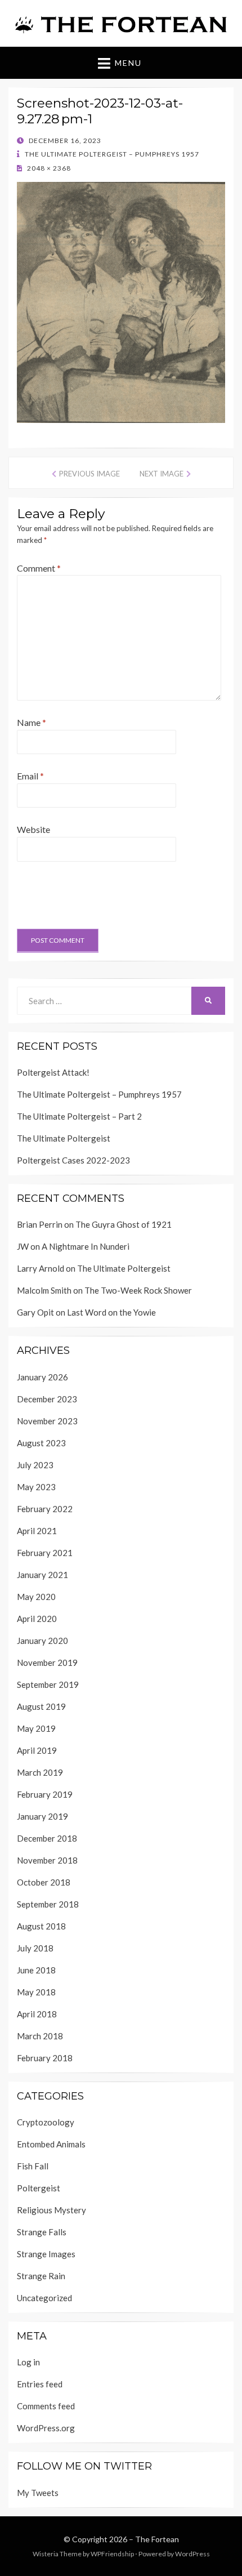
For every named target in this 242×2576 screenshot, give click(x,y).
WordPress (192, 2554)
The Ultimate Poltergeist (64, 1138)
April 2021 (37, 1531)
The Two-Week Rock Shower (138, 1290)
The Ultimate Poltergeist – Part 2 (79, 1116)
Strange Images (46, 2254)
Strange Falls (42, 2232)
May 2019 (36, 1728)
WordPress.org (46, 2428)
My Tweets (38, 2493)
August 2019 (41, 1706)
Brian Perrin (40, 1224)
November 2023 (47, 1421)
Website (33, 829)
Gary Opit (35, 1312)
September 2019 (48, 1684)
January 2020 (42, 1641)
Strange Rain (41, 2276)
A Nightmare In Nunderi (86, 1246)
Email (30, 776)
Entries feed (40, 2384)
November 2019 (47, 1663)
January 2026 (42, 1377)
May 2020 (36, 1597)
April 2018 (37, 2014)
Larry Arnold (41, 1268)
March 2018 (40, 2036)
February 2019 (45, 1794)
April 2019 (37, 1750)
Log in (28, 2362)
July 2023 (35, 1465)
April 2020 (37, 1619)
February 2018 (45, 2058)
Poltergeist (39, 2188)
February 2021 (45, 1553)
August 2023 (41, 1443)
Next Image (162, 474)
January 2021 (42, 1575)
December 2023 (47, 1399)
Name (32, 722)
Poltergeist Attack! (53, 1072)
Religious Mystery (51, 2210)
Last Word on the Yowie (111, 1312)
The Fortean (157, 2539)
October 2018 (44, 1882)
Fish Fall (33, 2166)
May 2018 (36, 1992)
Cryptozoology (46, 2122)
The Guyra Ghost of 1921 (124, 1224)
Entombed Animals (51, 2144)
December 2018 (47, 1838)
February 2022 (45, 1509)
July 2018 (35, 1948)
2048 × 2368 (48, 168)
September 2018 (48, 1904)
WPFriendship (112, 2554)
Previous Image (89, 474)
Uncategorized (44, 2298)
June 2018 (36, 1970)
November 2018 (47, 1860)
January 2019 (42, 1816)
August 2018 (41, 1926)
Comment (39, 568)
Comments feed (46, 2406)
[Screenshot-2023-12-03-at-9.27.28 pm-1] (121, 301)
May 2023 (36, 1487)
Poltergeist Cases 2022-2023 (73, 1160)
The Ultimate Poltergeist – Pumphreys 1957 (111, 154)
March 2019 (40, 1772)
